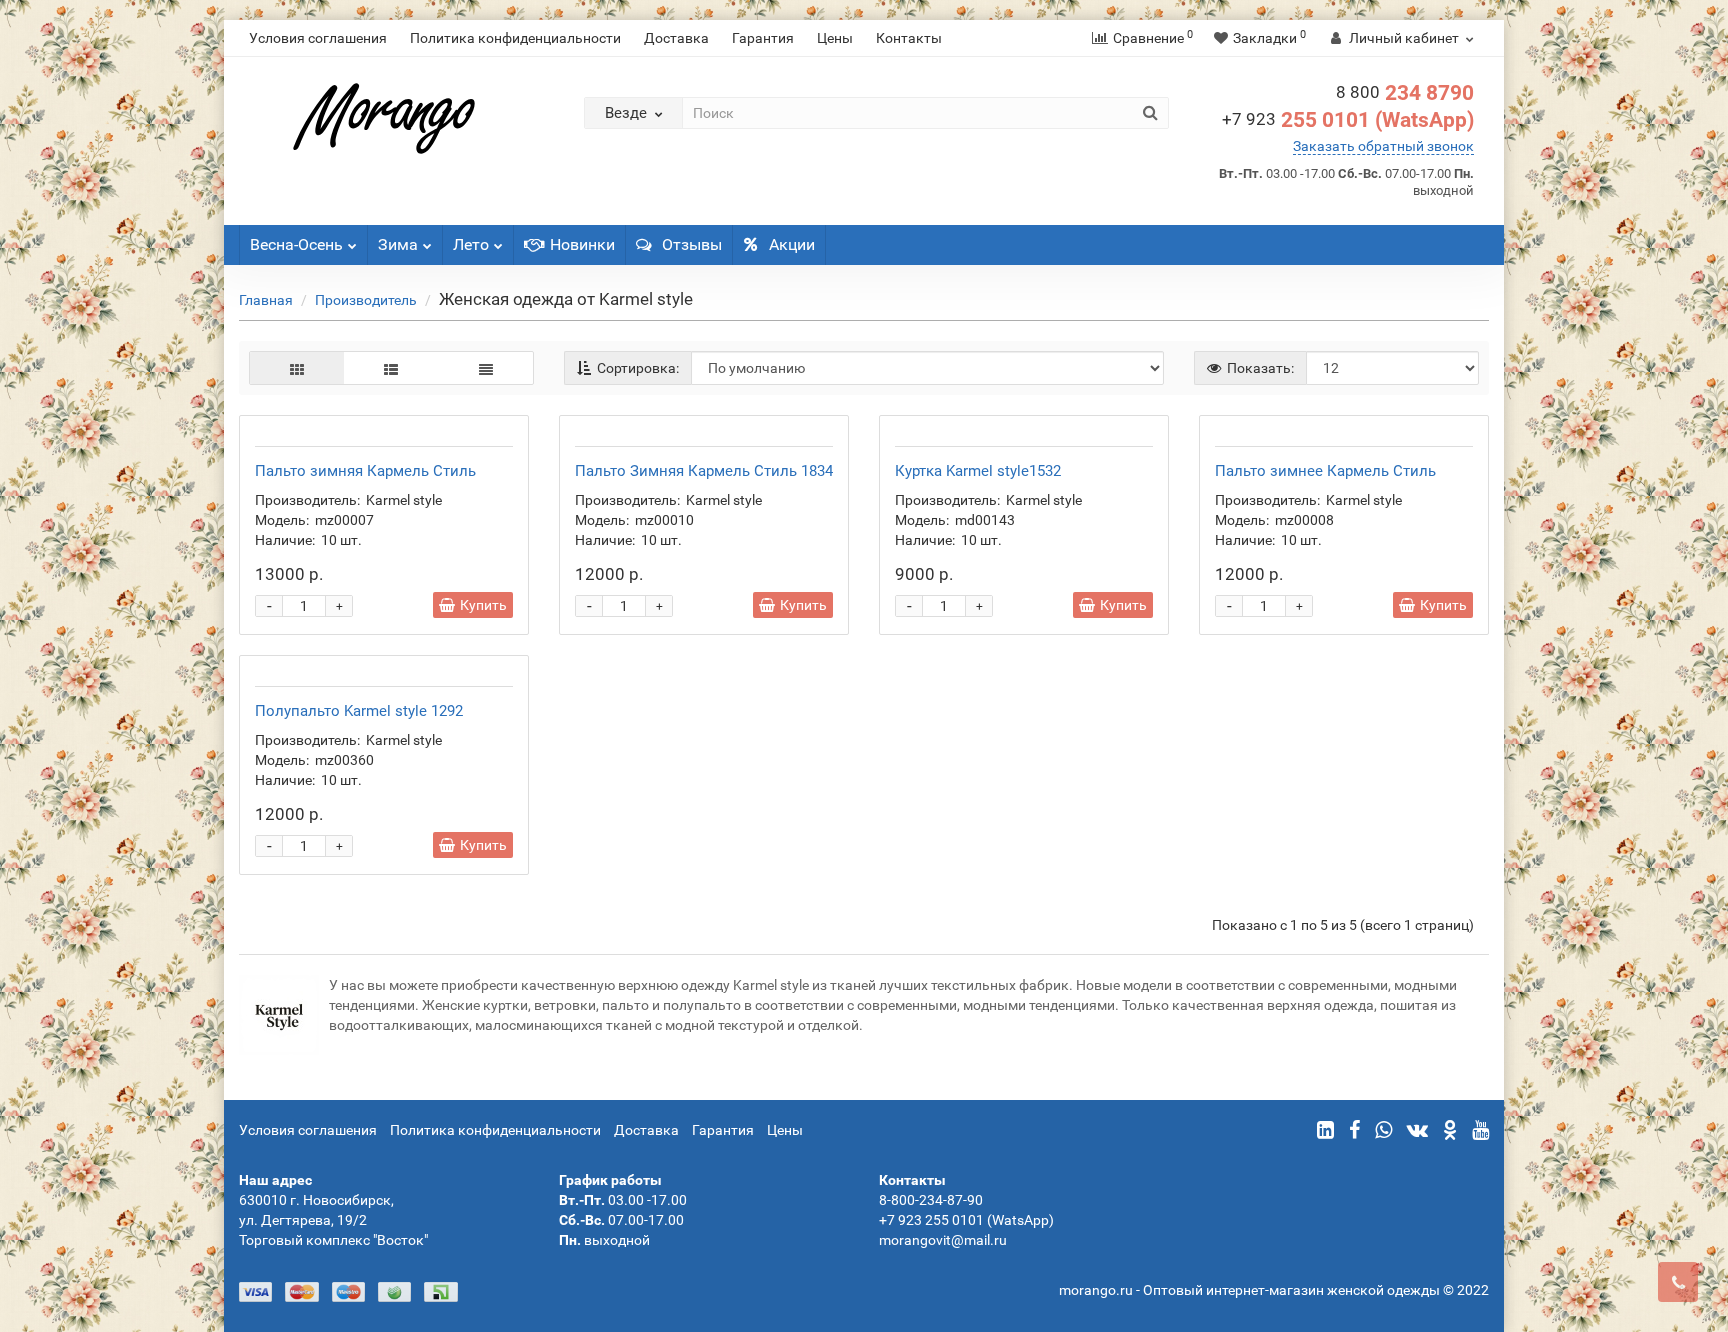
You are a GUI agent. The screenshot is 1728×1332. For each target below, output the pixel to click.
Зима (398, 244)
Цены (835, 38)
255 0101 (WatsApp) (1348, 120)
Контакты (909, 38)
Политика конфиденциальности (515, 38)
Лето (471, 244)
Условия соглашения (318, 38)
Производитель (366, 300)
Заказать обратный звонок (1383, 146)
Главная (266, 300)
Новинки (582, 244)
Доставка (676, 38)
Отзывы (692, 244)
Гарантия (763, 38)
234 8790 (1405, 93)
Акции (792, 244)
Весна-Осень (296, 244)
